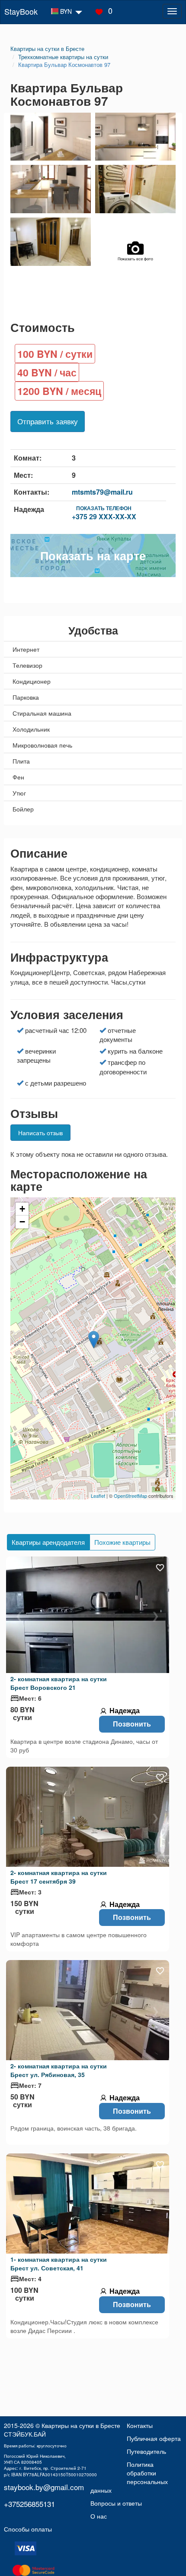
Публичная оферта (154, 2438)
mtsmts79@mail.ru (102, 492)
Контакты (140, 2425)
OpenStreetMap (130, 1496)
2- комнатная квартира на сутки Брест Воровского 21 (59, 1683)
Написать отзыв (40, 1133)
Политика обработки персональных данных (129, 2477)
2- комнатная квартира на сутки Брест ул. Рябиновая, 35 (59, 2070)
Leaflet (98, 1496)
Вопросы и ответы (116, 2503)
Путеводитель (146, 2451)
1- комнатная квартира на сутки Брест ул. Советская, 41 (59, 2263)
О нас (99, 2516)
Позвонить (132, 1724)
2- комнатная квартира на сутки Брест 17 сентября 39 (59, 1877)
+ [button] (22, 1209)
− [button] (22, 1222)
